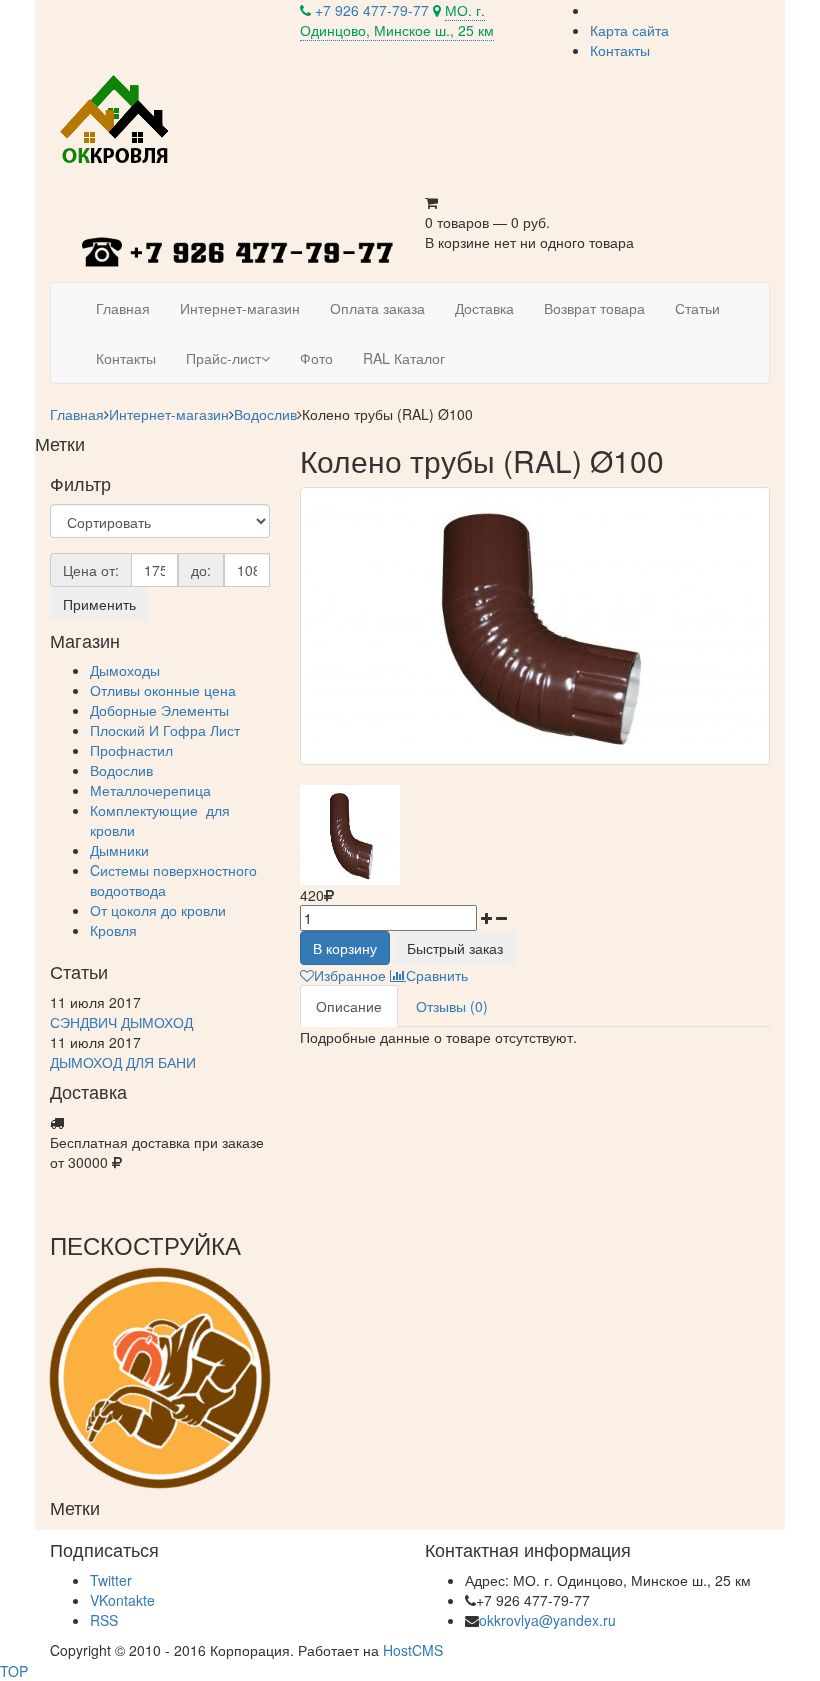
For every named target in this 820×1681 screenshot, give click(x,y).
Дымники (119, 850)
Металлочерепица (150, 790)
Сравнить (437, 975)
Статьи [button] (697, 308)
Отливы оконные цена (163, 690)
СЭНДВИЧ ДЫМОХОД (121, 1022)
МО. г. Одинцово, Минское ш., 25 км (397, 20)
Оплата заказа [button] (377, 308)
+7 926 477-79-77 (372, 10)
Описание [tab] (349, 1006)
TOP (14, 1671)
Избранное (350, 975)
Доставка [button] (484, 308)
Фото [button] (316, 358)
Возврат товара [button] (594, 308)
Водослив (265, 414)
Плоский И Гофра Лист (165, 730)
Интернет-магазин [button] (240, 308)
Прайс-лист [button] (223, 358)
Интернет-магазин (169, 414)
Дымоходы (125, 670)
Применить (99, 604)
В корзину (345, 948)
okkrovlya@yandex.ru (547, 1620)
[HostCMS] (116, 119)
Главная (77, 414)
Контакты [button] (126, 358)
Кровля (113, 930)
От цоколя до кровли (158, 910)
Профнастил (131, 750)
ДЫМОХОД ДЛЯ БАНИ (123, 1062)
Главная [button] (123, 308)
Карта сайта (629, 30)
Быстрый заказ (455, 948)
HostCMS (413, 1650)
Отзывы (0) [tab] (452, 1006)
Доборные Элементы (159, 710)
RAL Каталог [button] (404, 358)
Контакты (620, 50)
